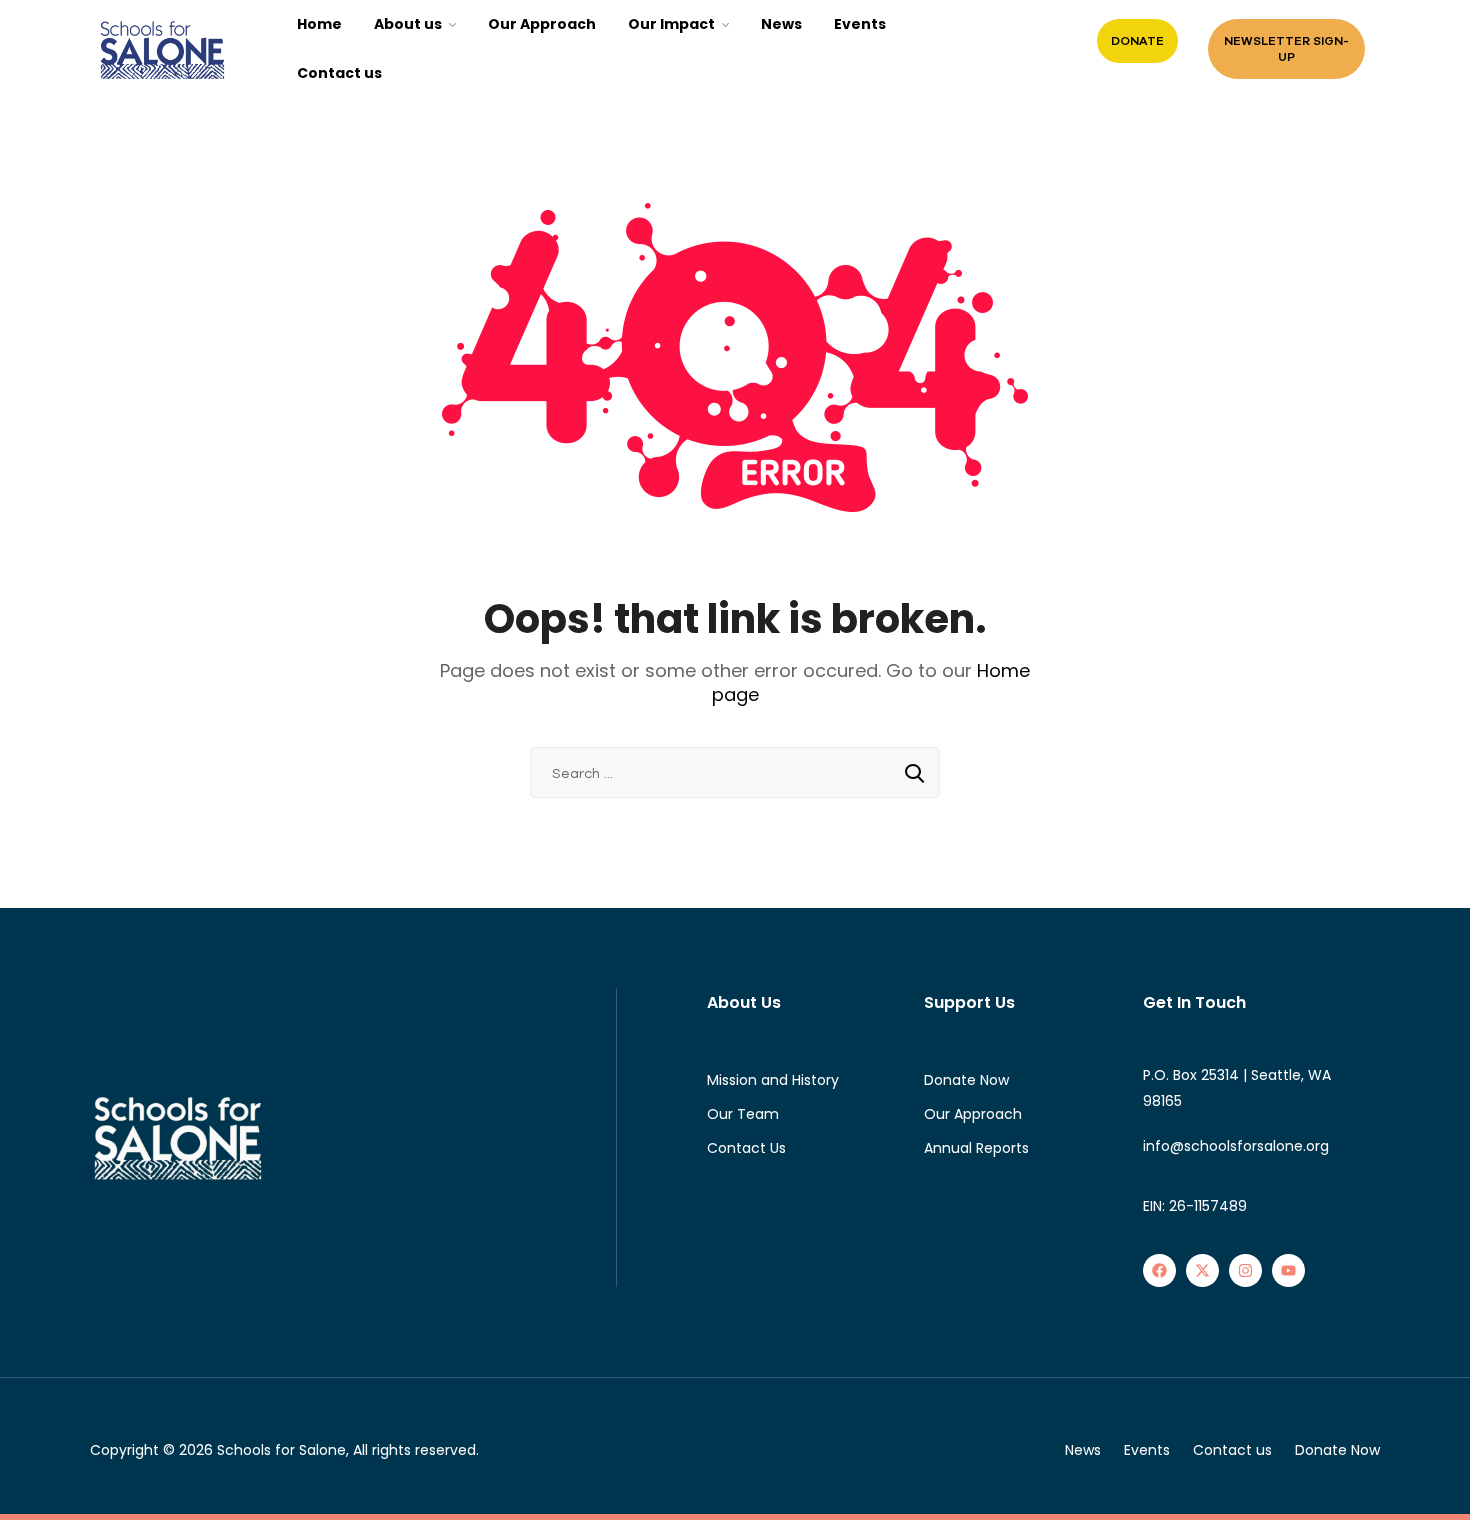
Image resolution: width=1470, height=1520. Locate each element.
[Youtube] (1288, 1270)
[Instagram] (1245, 1270)
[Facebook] (1159, 1270)
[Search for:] (735, 773)
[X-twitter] (1202, 1270)
